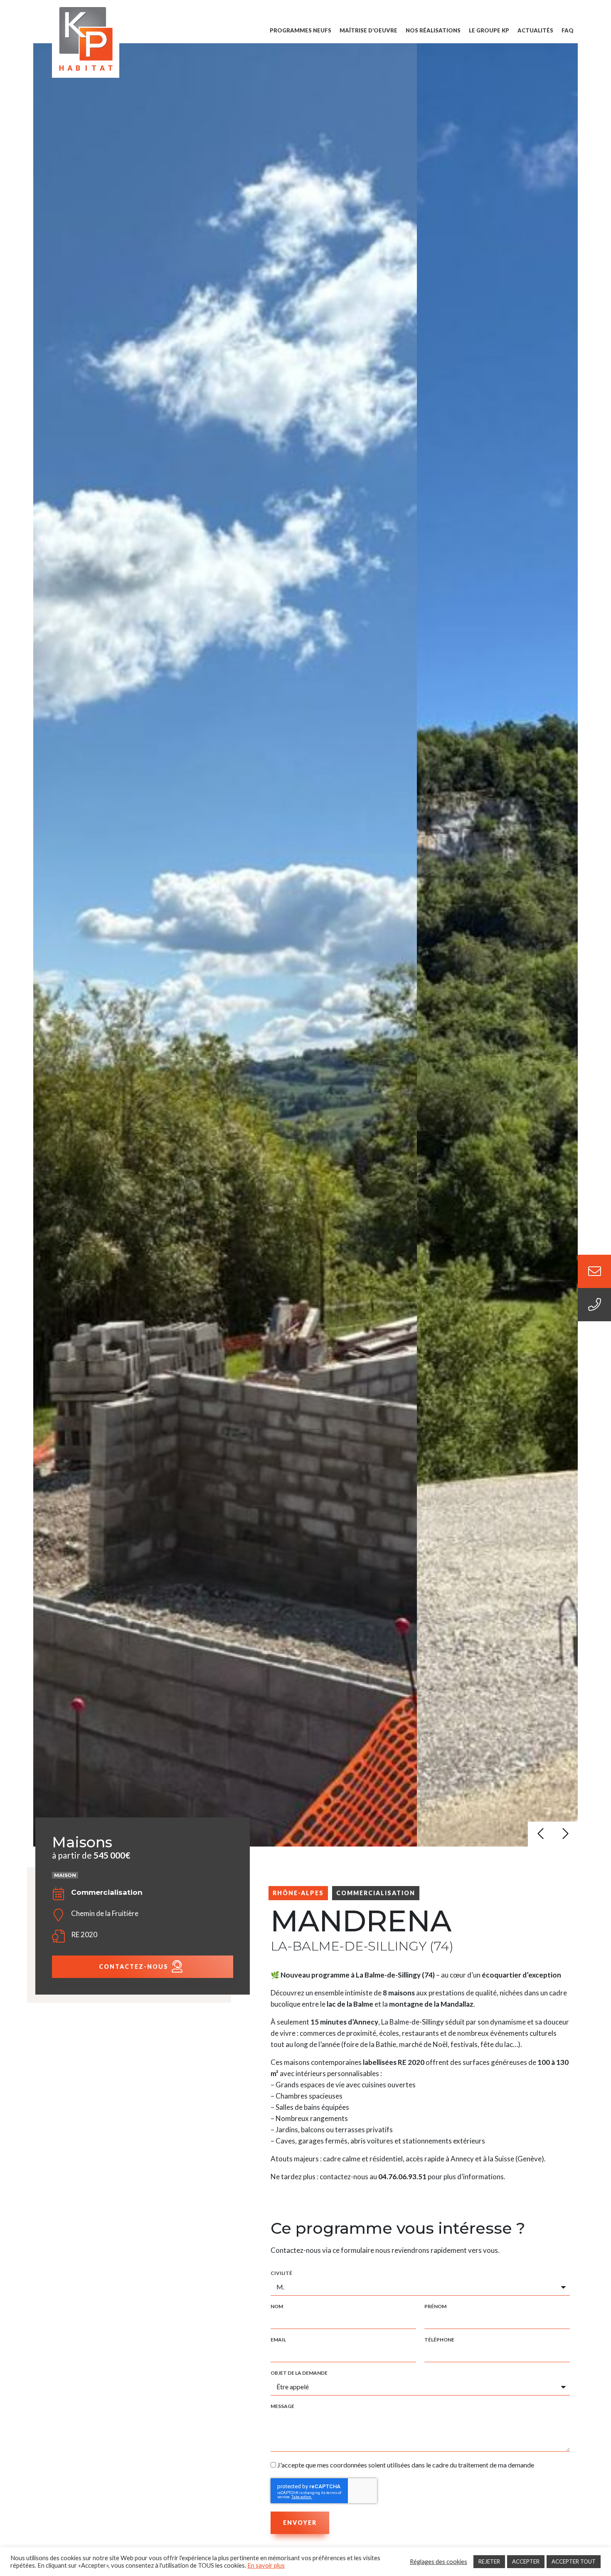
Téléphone (439, 2340)
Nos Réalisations (433, 30)
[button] (540, 1834)
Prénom (435, 2307)
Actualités (535, 30)
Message (282, 2406)
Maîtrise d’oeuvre (368, 30)
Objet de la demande (299, 2373)
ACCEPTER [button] (526, 2561)
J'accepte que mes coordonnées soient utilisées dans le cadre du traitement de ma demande (406, 2465)
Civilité (281, 2273)
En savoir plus (266, 2565)
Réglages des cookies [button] (439, 2562)
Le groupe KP (489, 30)
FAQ (568, 30)
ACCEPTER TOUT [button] (574, 2561)
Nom (277, 2307)
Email (278, 2340)
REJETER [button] (489, 2561)
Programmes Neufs (301, 30)
